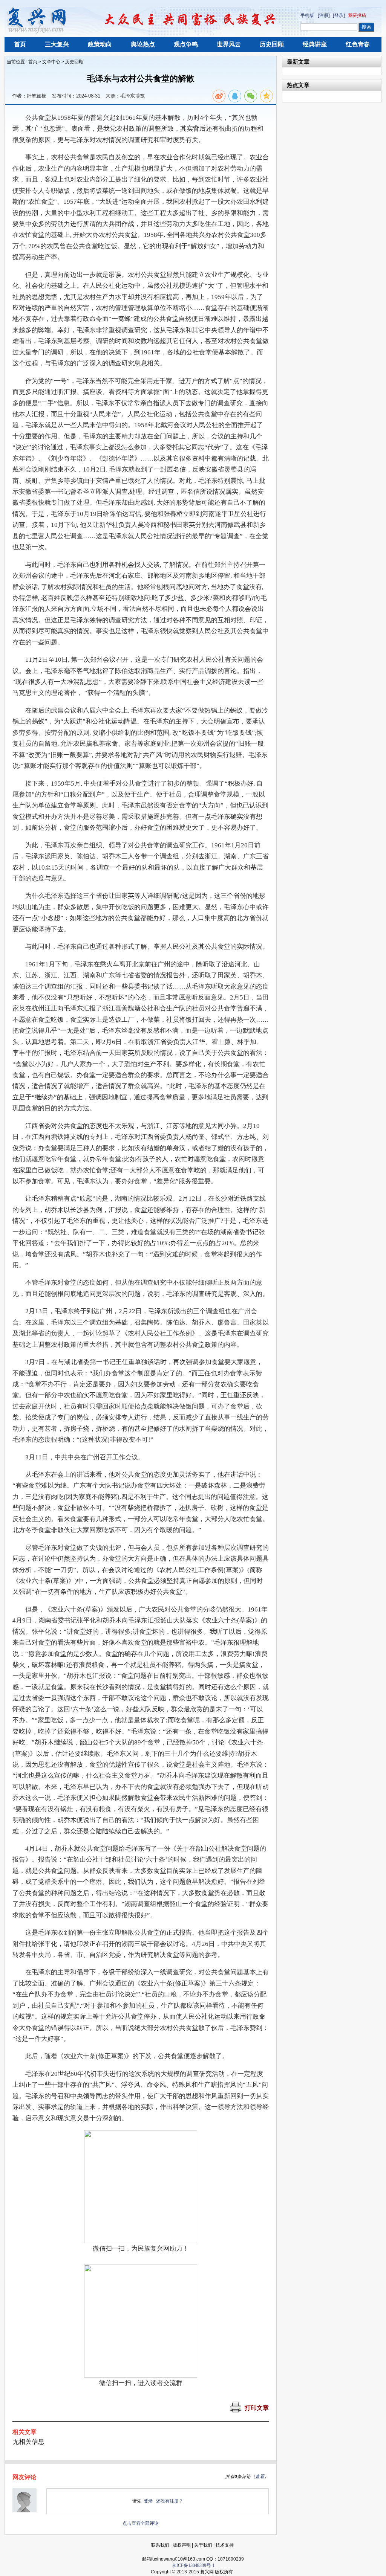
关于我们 (203, 2545)
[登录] (339, 15)
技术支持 (225, 2545)
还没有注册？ (170, 2501)
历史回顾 (272, 44)
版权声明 (182, 2545)
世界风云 (229, 44)
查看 (260, 2477)
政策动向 (100, 44)
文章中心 (51, 62)
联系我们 (160, 2545)
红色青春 (358, 44)
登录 (148, 2501)
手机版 (307, 15)
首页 (20, 44)
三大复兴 (57, 44)
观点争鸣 (186, 44)
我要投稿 (357, 15)
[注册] (324, 15)
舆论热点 (143, 44)
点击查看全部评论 (141, 2523)
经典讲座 (315, 44)
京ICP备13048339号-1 (193, 2565)
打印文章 (257, 2408)
